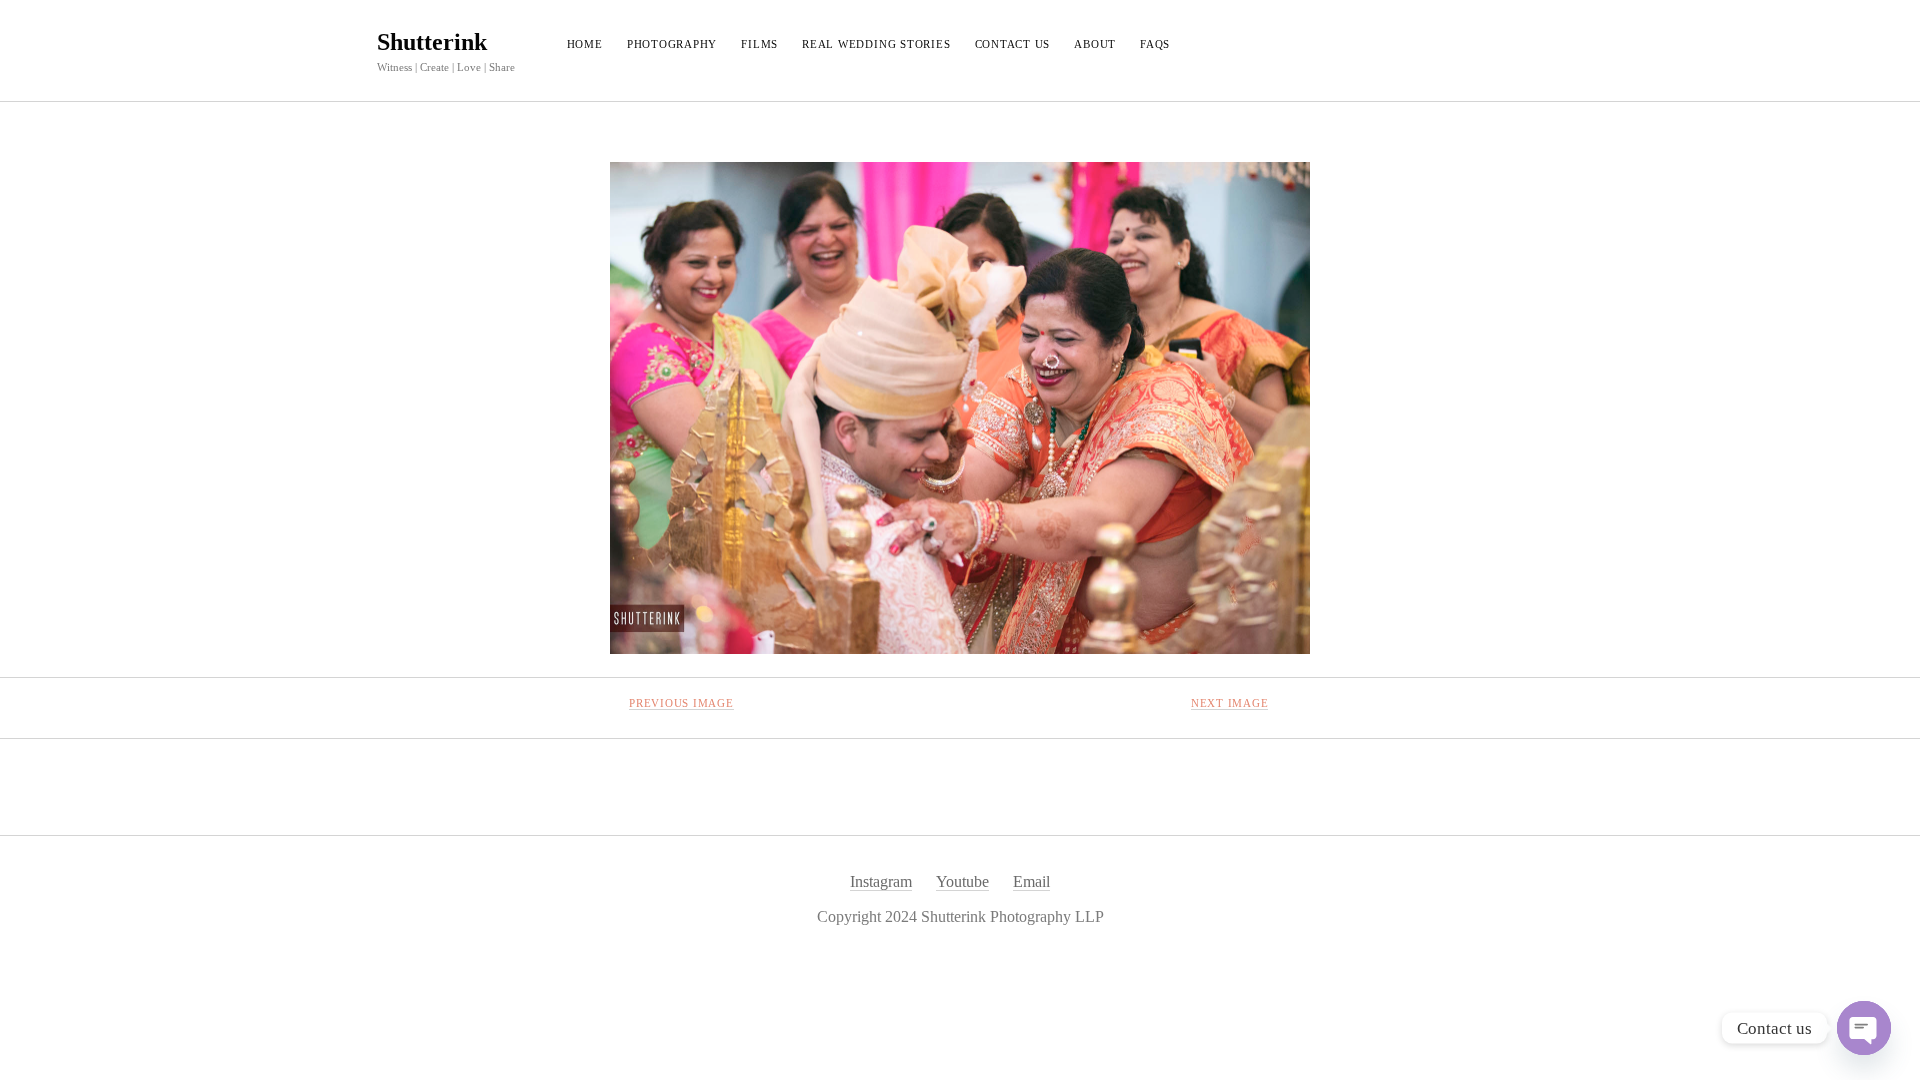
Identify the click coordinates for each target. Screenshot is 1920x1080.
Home (585, 44)
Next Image (1230, 703)
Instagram (881, 881)
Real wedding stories (876, 44)
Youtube (962, 881)
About (1095, 44)
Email (1031, 881)
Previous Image (681, 703)
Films (759, 44)
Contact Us (1013, 44)
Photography (672, 44)
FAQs (1155, 44)
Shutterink (432, 42)
